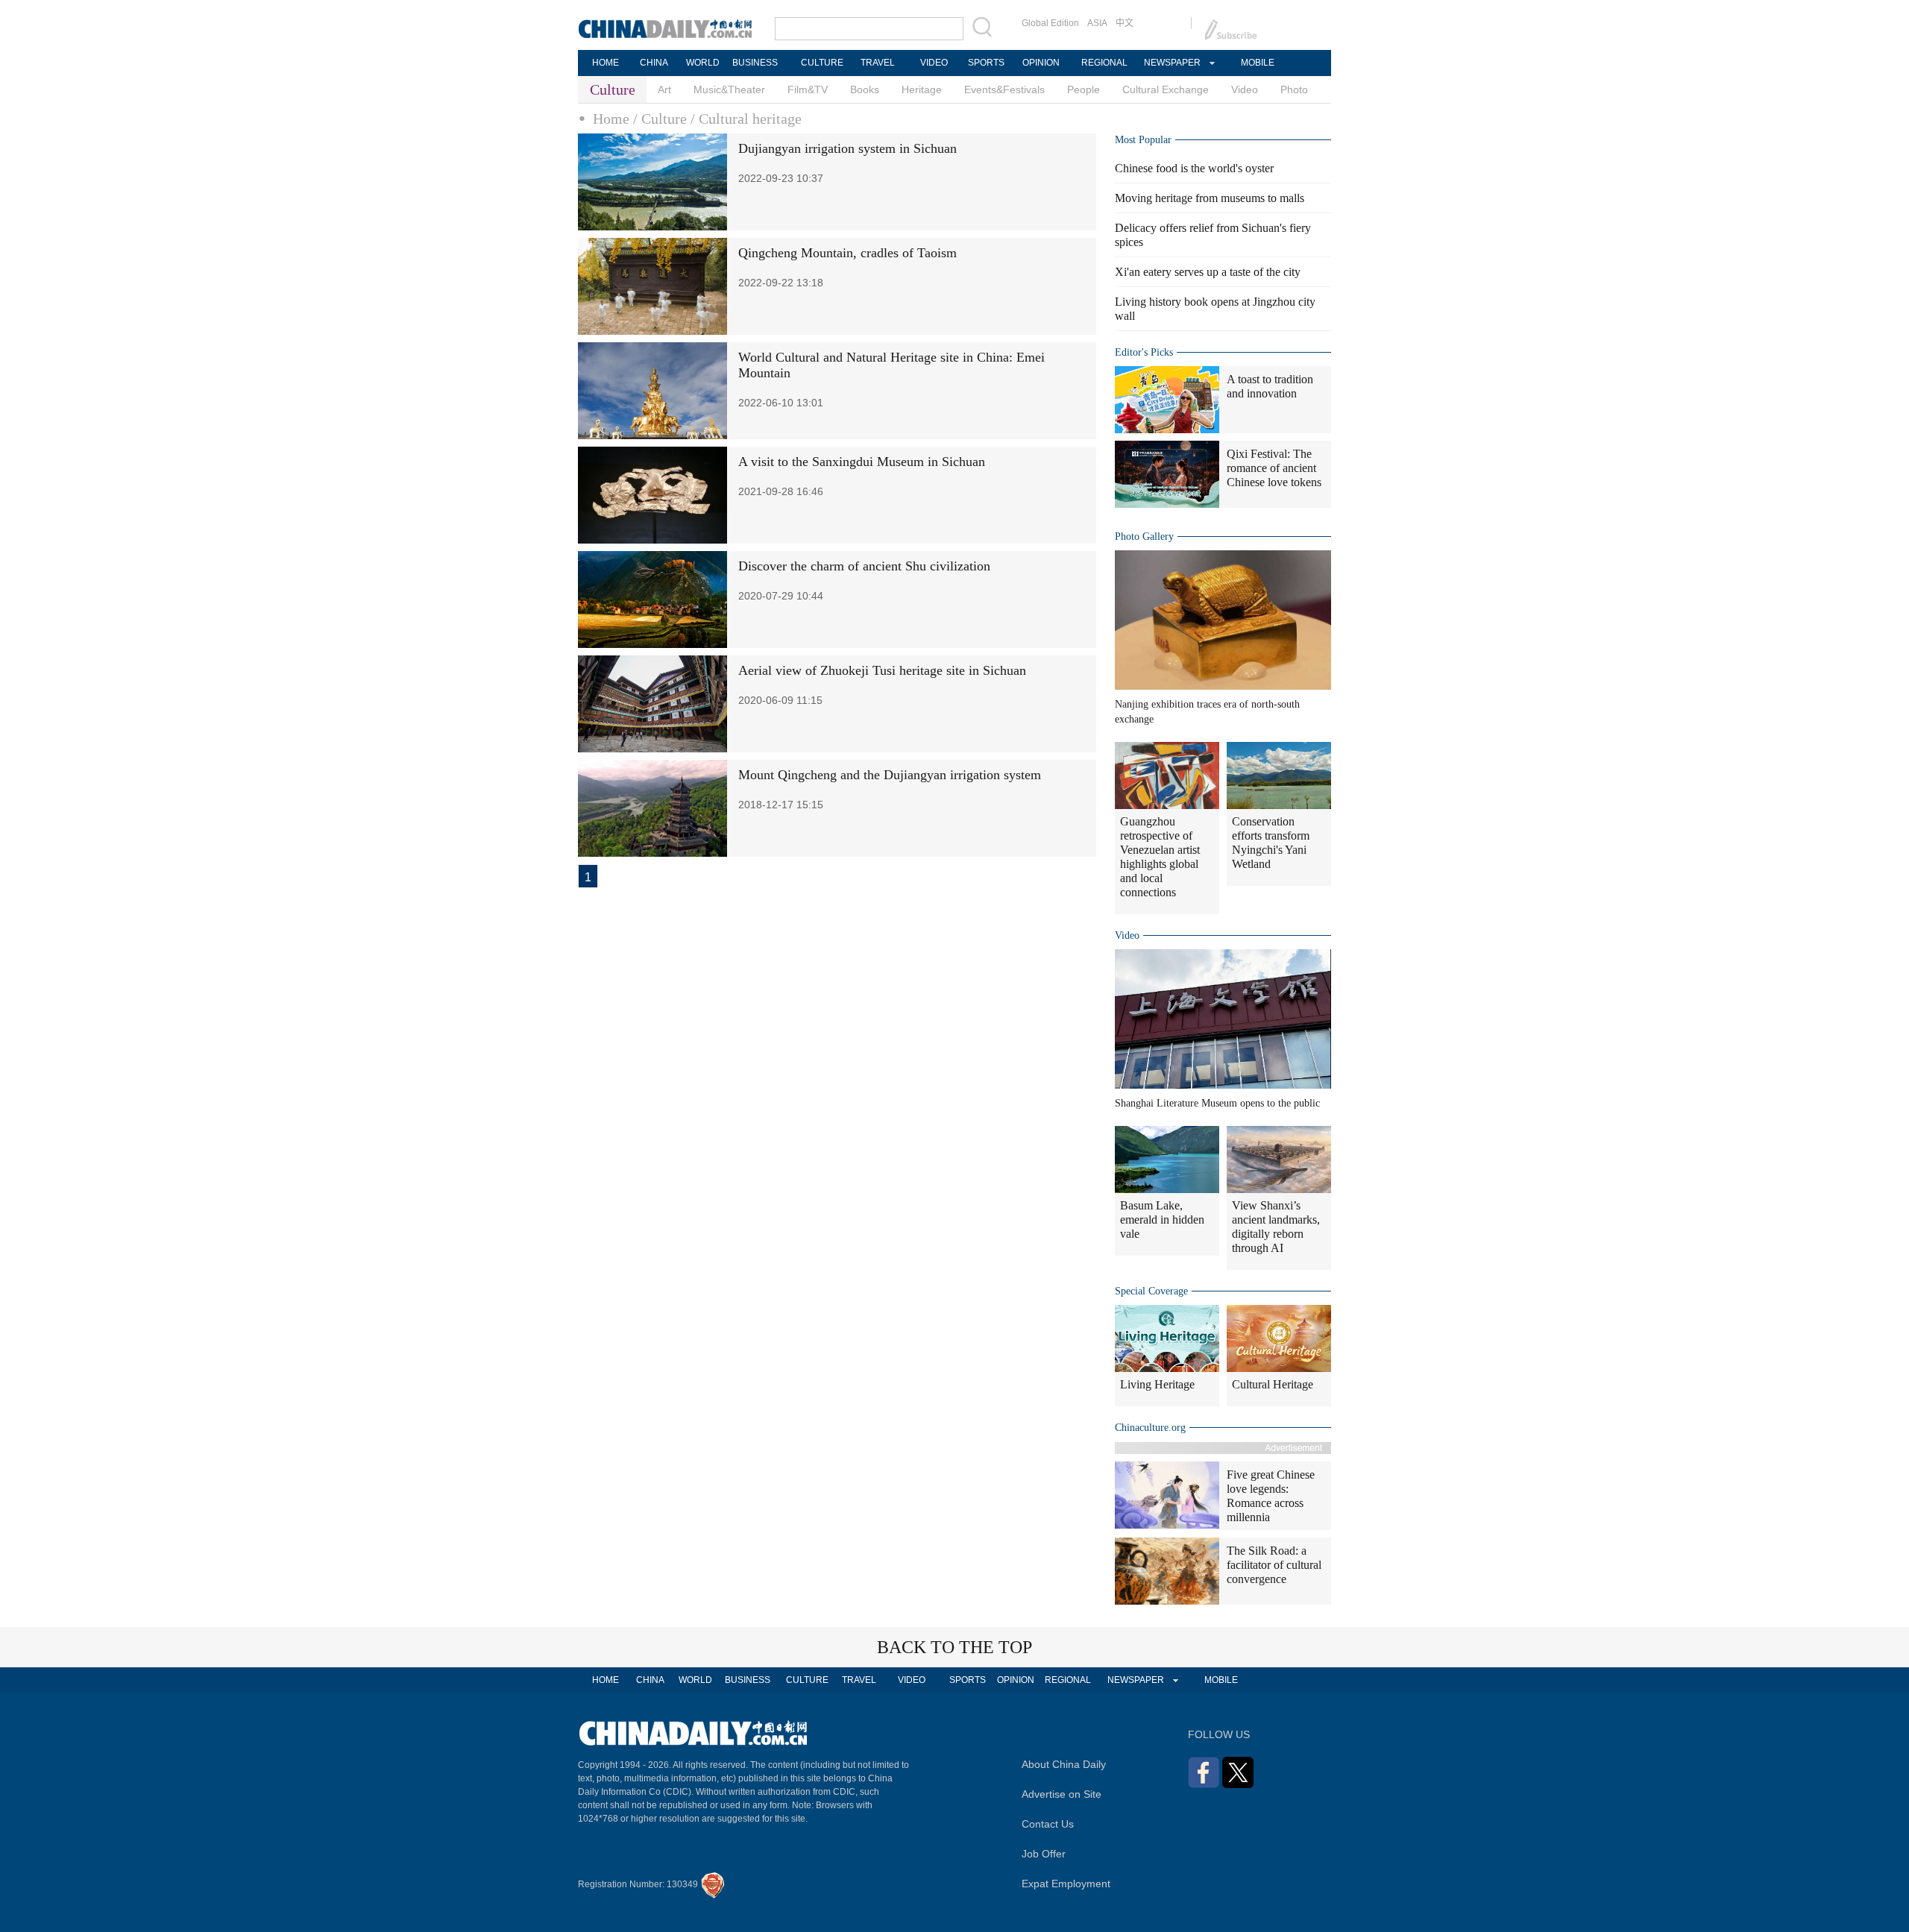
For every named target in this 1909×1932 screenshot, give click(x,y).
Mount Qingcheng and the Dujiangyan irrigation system (890, 775)
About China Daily (1064, 1764)
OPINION (1041, 63)
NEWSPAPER (1171, 63)
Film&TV (808, 89)
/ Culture (660, 119)
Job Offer (1044, 1854)
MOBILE (1258, 63)
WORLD (703, 63)
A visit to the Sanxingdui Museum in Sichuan (862, 462)
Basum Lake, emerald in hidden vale (1162, 1220)
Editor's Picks (1144, 352)
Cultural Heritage (1273, 1384)
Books (865, 89)
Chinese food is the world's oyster (1194, 168)
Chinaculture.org (1150, 1428)
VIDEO (934, 63)
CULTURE (822, 63)
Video (1245, 89)
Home (611, 119)
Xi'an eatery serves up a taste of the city (1208, 272)
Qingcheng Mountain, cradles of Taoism (847, 253)
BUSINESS (755, 63)
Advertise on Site (1062, 1794)
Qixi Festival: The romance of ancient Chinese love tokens (1274, 468)
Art (664, 89)
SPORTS (986, 63)
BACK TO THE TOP (954, 1647)
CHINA (654, 63)
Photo (1294, 89)
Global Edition (1050, 23)
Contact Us (1048, 1824)
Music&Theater (729, 89)
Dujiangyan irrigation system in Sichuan (847, 148)
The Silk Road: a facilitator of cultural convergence (1274, 1565)
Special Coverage (1151, 1291)
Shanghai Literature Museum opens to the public (1217, 1103)
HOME (606, 63)
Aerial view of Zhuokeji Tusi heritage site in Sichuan (882, 670)
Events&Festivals (1004, 89)
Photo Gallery (1144, 537)
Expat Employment (1066, 1884)
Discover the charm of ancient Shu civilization (864, 566)
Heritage (922, 89)
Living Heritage (1157, 1384)
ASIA (1097, 23)
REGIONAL (1104, 63)
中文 (1125, 23)
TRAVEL (878, 63)
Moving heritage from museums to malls (1210, 198)
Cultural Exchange (1166, 89)
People (1084, 89)
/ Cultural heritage (746, 119)
